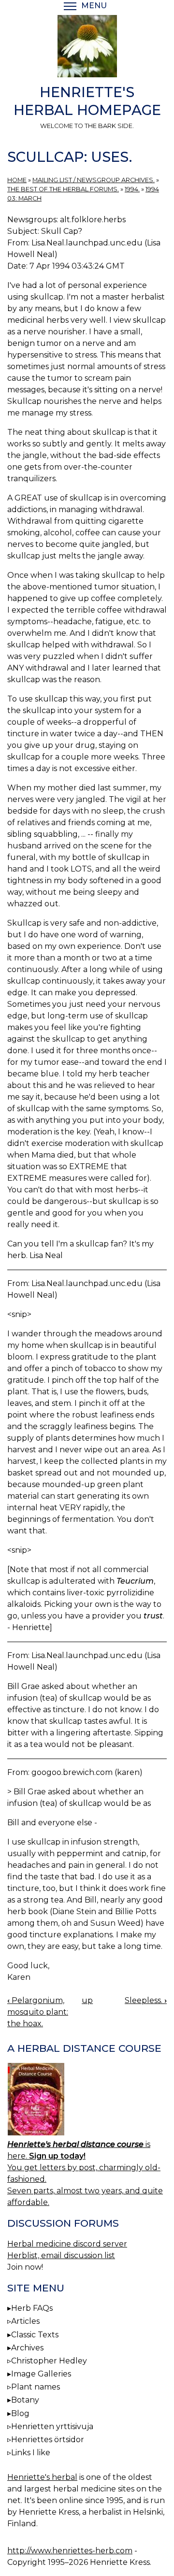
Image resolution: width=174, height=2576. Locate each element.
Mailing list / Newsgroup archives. (94, 180)
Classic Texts (35, 2335)
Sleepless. (146, 2000)
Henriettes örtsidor (48, 2440)
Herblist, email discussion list (61, 2255)
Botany (25, 2400)
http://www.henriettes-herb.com (70, 2551)
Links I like (31, 2453)
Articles (25, 2321)
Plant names (36, 2387)
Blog (20, 2413)
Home (17, 180)
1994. (132, 189)
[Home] (87, 48)
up (87, 2000)
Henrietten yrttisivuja (52, 2426)
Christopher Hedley (49, 2361)
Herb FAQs (32, 2308)
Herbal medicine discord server (67, 2244)
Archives (27, 2348)
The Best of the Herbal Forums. (63, 189)
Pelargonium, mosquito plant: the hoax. (38, 2012)
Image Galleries (41, 2374)
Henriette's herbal (42, 2477)
